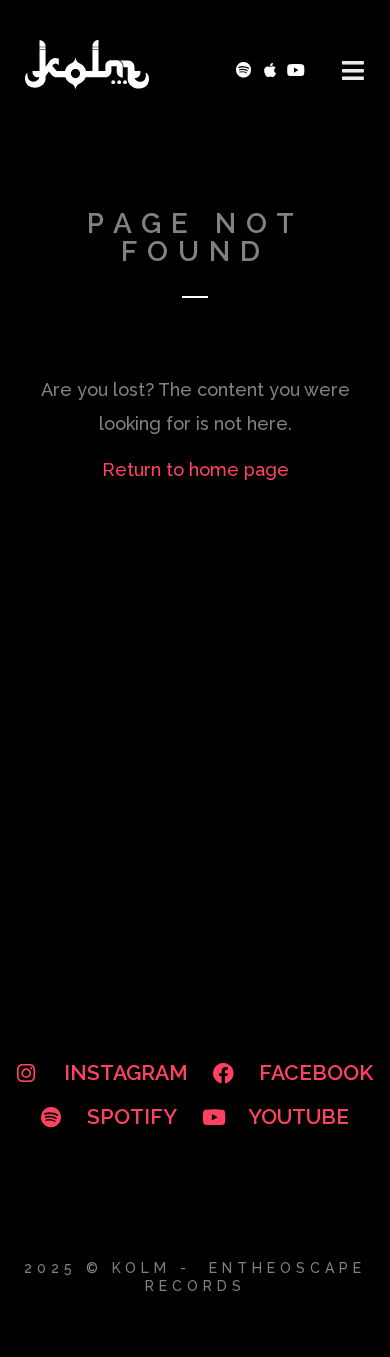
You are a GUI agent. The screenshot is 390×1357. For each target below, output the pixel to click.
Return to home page (195, 469)
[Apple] (270, 71)
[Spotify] (244, 71)
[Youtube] (295, 71)
